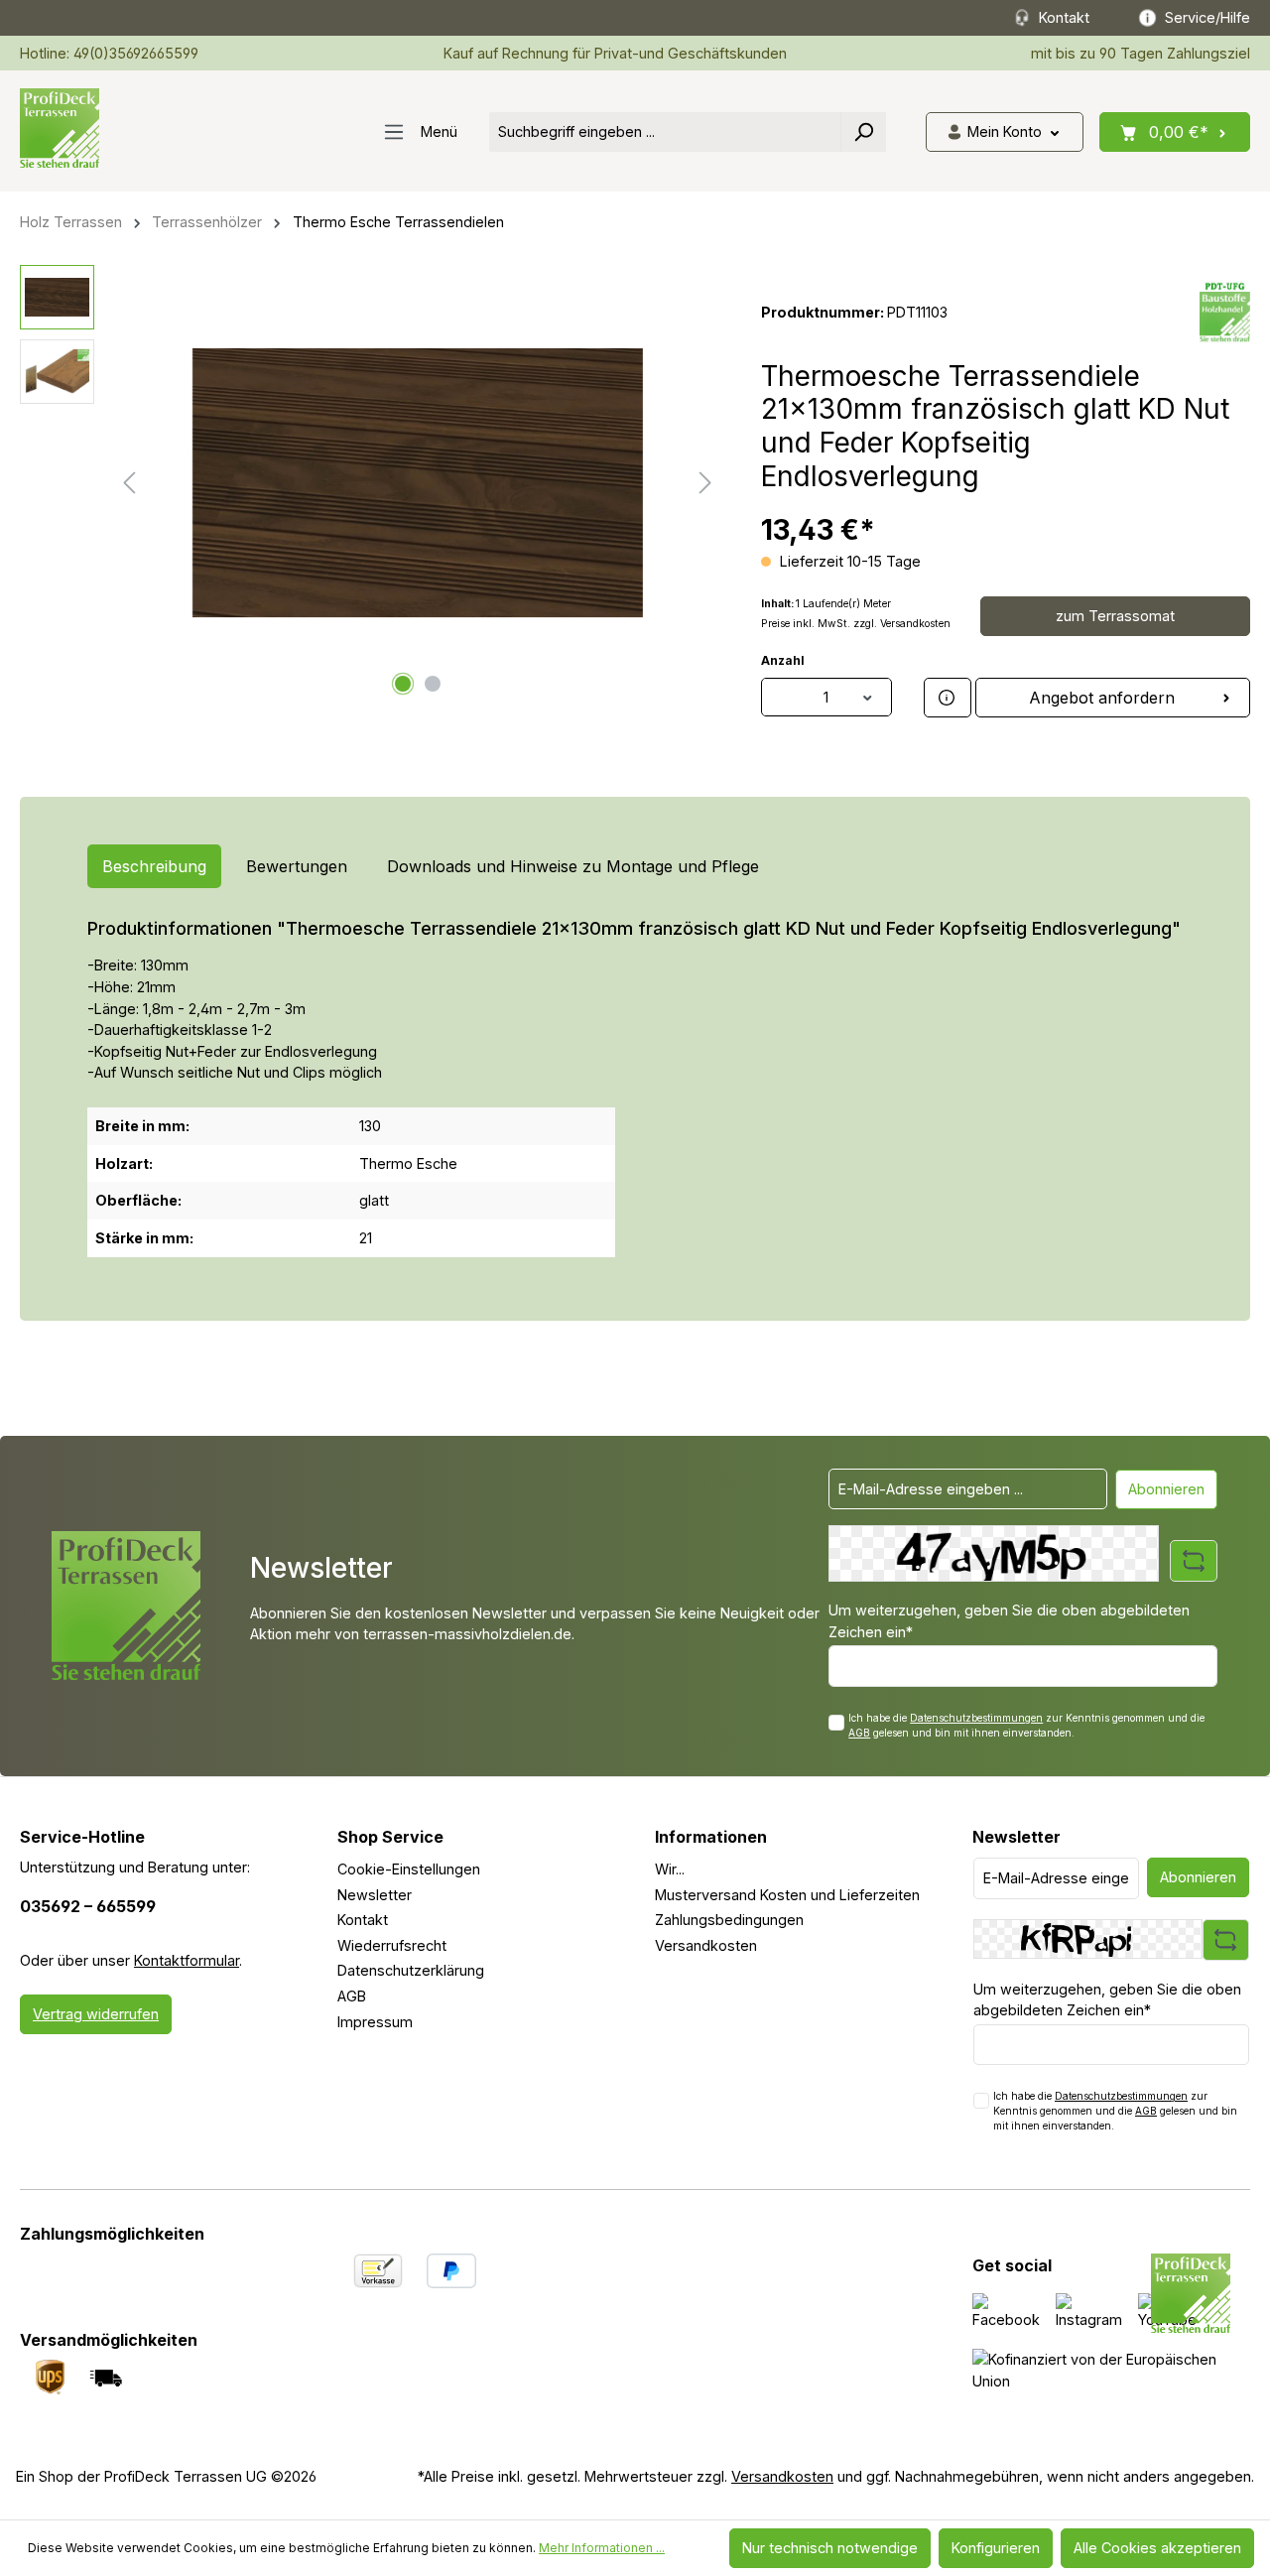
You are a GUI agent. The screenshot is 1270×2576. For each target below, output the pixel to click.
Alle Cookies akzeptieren (1157, 2548)
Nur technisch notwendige (830, 2548)
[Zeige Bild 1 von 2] (403, 684)
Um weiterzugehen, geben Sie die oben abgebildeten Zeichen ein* (1009, 1621)
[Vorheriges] (129, 483)
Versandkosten (706, 1945)
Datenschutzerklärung (411, 1970)
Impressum (375, 2022)
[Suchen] (863, 132)
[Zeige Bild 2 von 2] (433, 684)
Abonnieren (1166, 1489)
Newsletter (375, 1895)
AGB (859, 1733)
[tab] (154, 866)
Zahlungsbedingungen (729, 1920)
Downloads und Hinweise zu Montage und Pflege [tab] (573, 866)
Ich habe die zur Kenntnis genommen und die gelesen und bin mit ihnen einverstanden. (1026, 1725)
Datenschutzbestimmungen (976, 1718)
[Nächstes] (705, 483)
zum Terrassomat (1115, 616)
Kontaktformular (187, 1960)
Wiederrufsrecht (392, 1945)
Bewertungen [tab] (297, 866)
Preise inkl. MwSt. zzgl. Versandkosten (856, 624)
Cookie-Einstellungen (409, 1869)
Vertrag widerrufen (96, 2014)
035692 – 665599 (88, 1906)
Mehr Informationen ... (602, 2548)
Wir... (670, 1869)
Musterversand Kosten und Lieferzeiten (787, 1895)
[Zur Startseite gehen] (60, 128)
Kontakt (363, 1920)
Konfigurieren (996, 2548)
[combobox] (665, 132)
